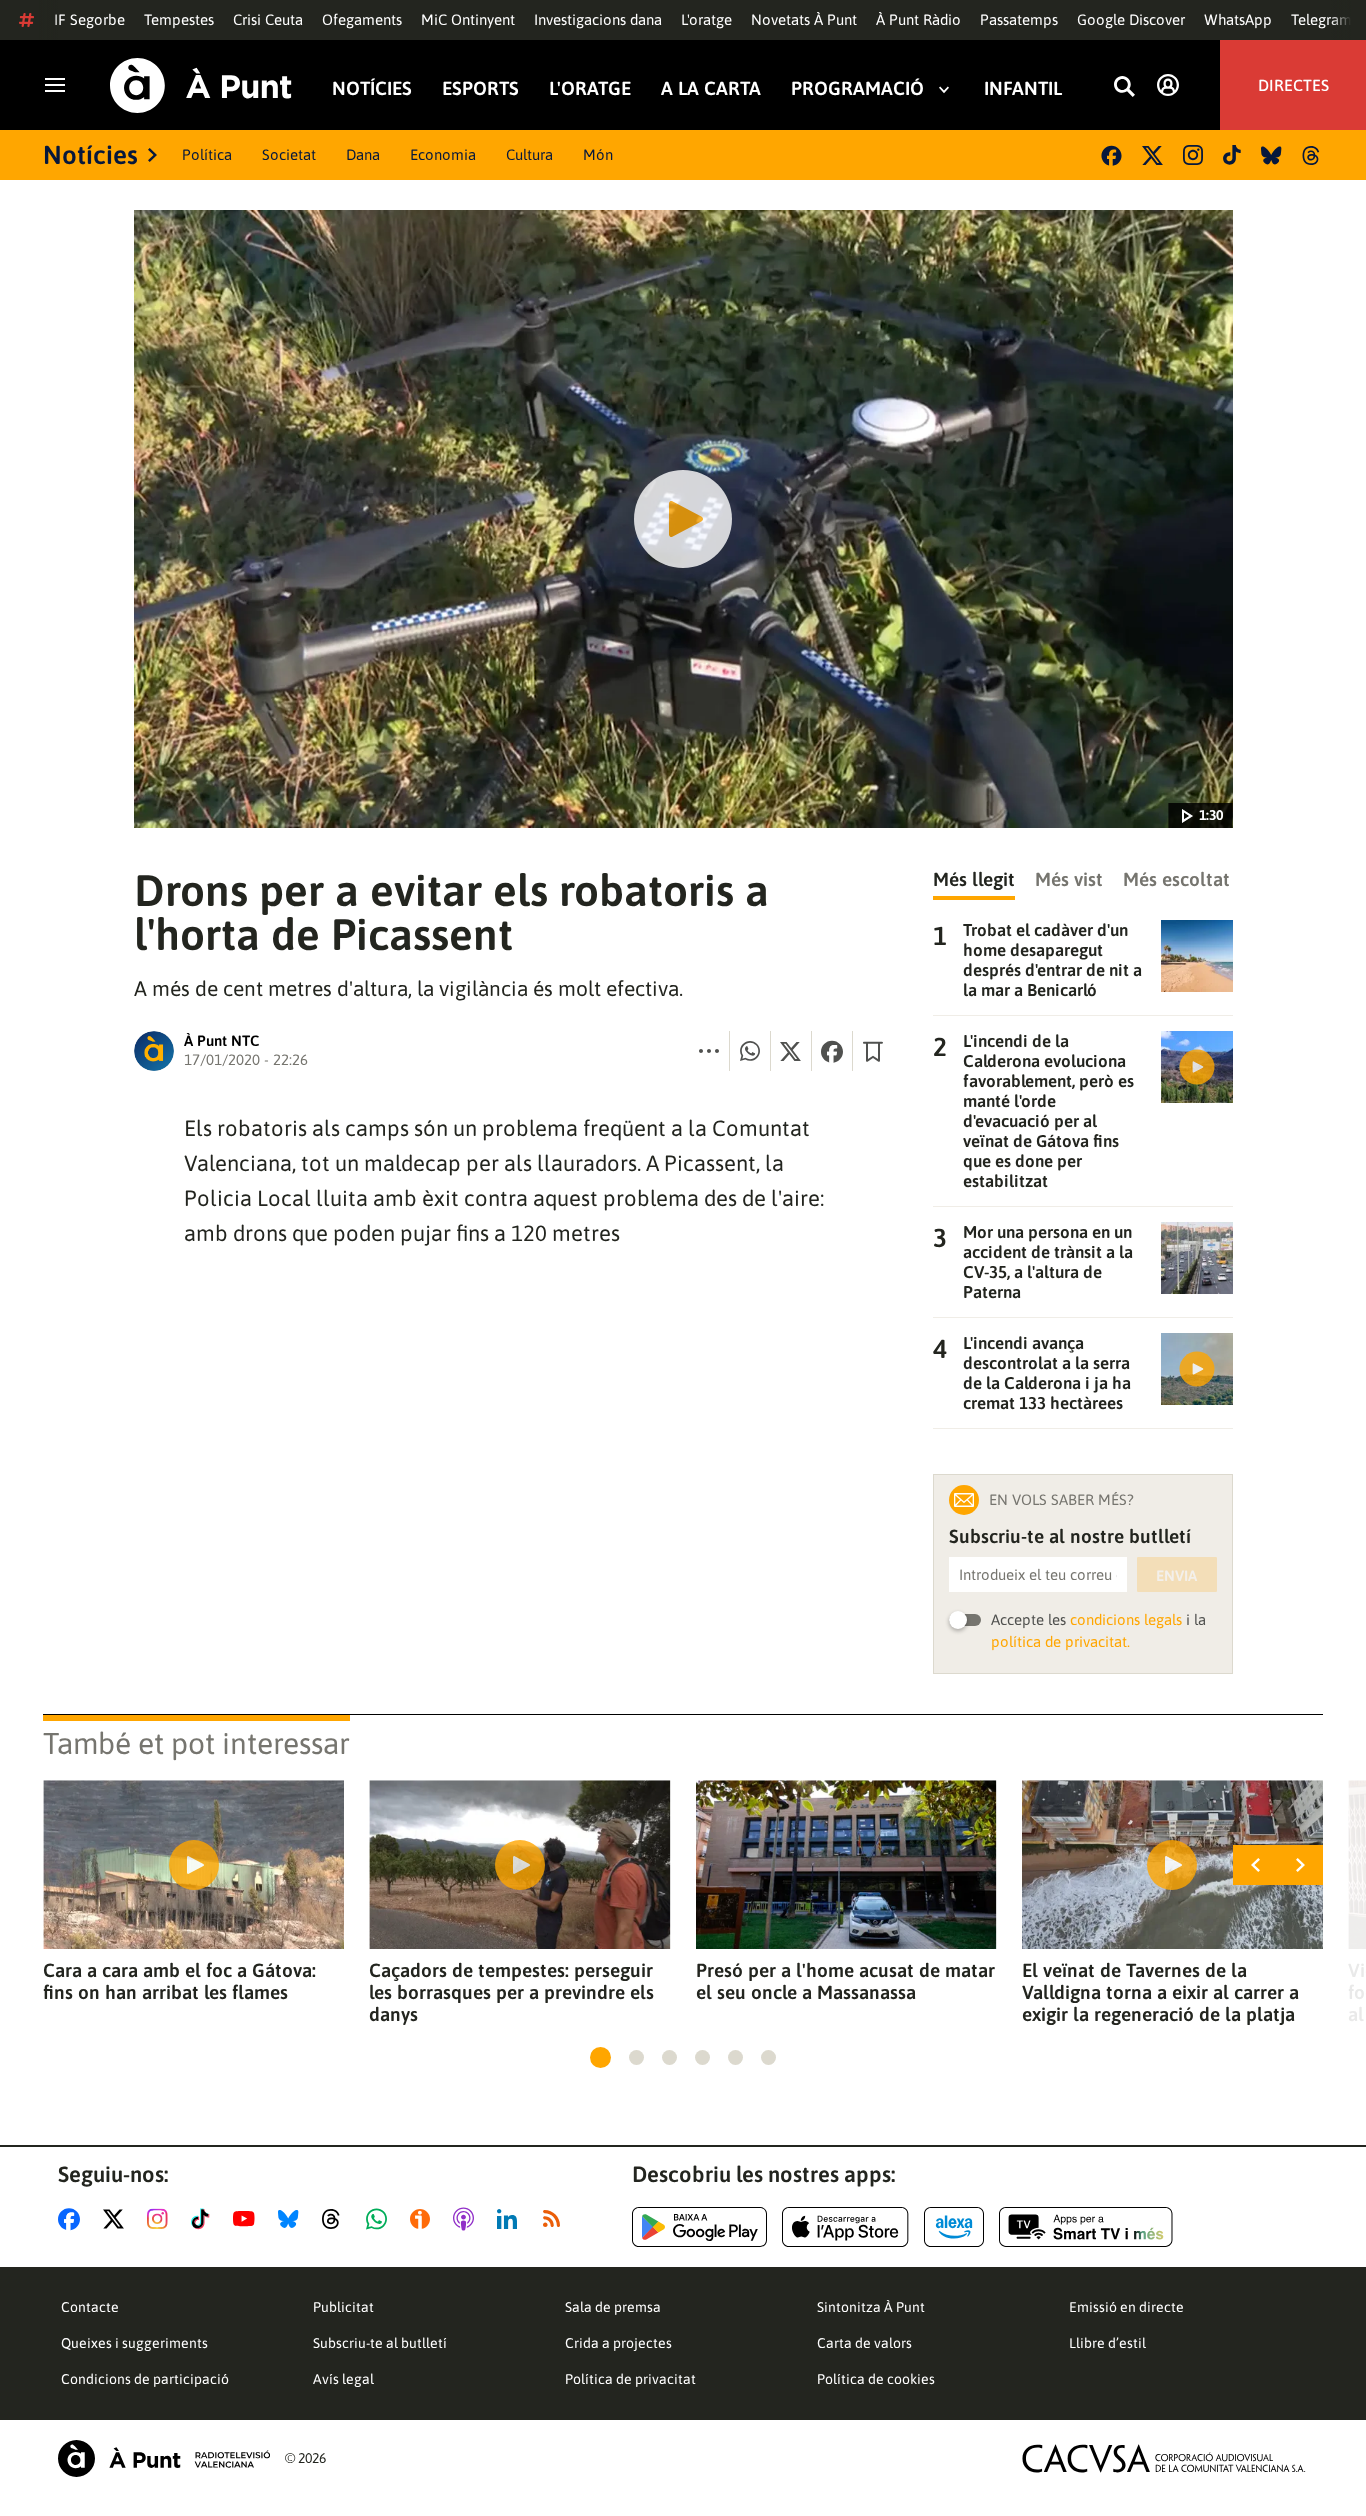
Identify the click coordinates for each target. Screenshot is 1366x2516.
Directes (1293, 85)
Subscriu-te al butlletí (380, 2343)
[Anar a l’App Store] (845, 2227)
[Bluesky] (1271, 155)
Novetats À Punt (804, 19)
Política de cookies (876, 2379)
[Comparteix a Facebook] (832, 1051)
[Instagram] (1193, 155)
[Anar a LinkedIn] (511, 2219)
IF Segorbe (89, 19)
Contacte (90, 2307)
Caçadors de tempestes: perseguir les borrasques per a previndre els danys (511, 1992)
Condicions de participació (145, 2379)
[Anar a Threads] (336, 2219)
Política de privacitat (630, 2379)
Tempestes (179, 19)
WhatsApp (1238, 19)
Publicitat (343, 2307)
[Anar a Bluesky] (292, 2219)
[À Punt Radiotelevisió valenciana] (164, 2458)
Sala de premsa (613, 2307)
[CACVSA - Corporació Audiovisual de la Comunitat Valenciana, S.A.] (1164, 2458)
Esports (480, 88)
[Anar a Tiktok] (204, 2219)
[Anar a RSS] (556, 2219)
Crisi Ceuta (268, 19)
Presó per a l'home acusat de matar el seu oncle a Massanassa (845, 1981)
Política (207, 154)
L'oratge (706, 19)
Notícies (372, 88)
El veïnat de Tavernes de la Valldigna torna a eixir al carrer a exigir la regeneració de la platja (1160, 1992)
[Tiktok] (1232, 155)
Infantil (1023, 88)
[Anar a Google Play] (699, 2227)
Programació (857, 88)
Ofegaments (362, 19)
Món (598, 154)
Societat (289, 154)
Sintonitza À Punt (871, 2307)
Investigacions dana (598, 19)
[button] (600, 2057)
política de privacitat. (1060, 1641)
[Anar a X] (117, 2219)
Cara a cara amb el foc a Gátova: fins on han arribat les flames (179, 1981)
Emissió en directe (1126, 2307)
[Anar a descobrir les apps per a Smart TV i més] (1086, 2227)
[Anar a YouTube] (248, 2219)
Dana (363, 154)
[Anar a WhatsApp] (380, 2219)
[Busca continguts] (1124, 87)
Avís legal (343, 2379)
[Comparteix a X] (791, 1051)
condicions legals (1126, 1619)
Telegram (1321, 19)
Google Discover (1131, 19)
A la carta (711, 88)
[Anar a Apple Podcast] (467, 2219)
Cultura (529, 154)
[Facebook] (1111, 155)
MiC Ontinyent (468, 19)
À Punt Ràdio (918, 19)
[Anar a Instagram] (161, 2219)
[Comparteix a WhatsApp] (750, 1051)
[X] (1152, 155)
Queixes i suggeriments (134, 2343)
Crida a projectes (618, 2343)
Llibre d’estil (1107, 2343)
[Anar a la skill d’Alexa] (954, 2227)
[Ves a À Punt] (201, 85)
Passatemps (1019, 19)
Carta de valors (864, 2343)
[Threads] (1312, 155)
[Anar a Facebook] (73, 2219)
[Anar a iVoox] (424, 2219)
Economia (443, 154)
